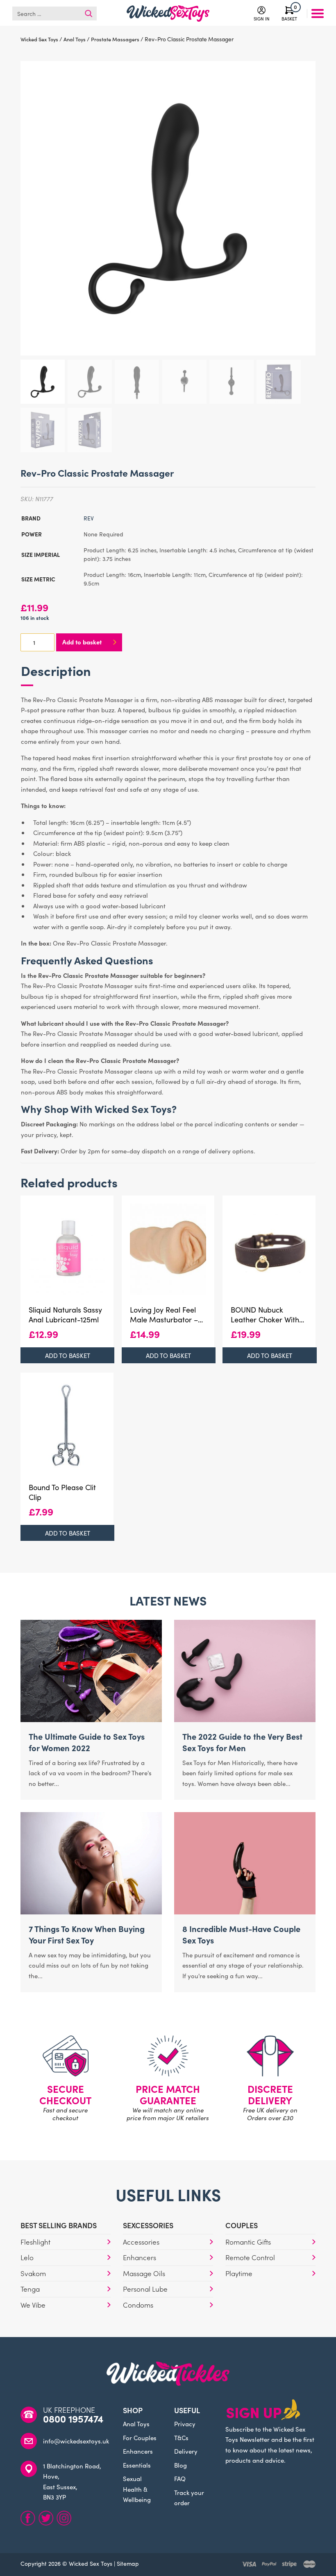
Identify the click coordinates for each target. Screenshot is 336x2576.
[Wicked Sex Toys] (168, 14)
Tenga (30, 2289)
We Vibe (33, 2305)
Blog (180, 2465)
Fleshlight (35, 2242)
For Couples (140, 2438)
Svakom (33, 2273)
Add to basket (82, 642)
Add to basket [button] (68, 1355)
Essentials (137, 2465)
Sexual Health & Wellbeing (137, 2489)
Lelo (27, 2257)
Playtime (239, 2273)
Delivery (186, 2451)
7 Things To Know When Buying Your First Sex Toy (87, 1934)
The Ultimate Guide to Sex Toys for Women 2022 (87, 1742)
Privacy (185, 2424)
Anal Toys (136, 2424)
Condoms (138, 2305)
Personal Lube (145, 2289)
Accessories (141, 2242)
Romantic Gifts (248, 2242)
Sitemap (128, 2563)
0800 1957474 (73, 2418)
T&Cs (181, 2438)
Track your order (189, 2498)
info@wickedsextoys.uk (76, 2441)
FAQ (180, 2478)
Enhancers (140, 2257)
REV (89, 518)
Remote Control (250, 2257)
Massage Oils (144, 2273)
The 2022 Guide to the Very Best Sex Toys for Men (242, 1742)
